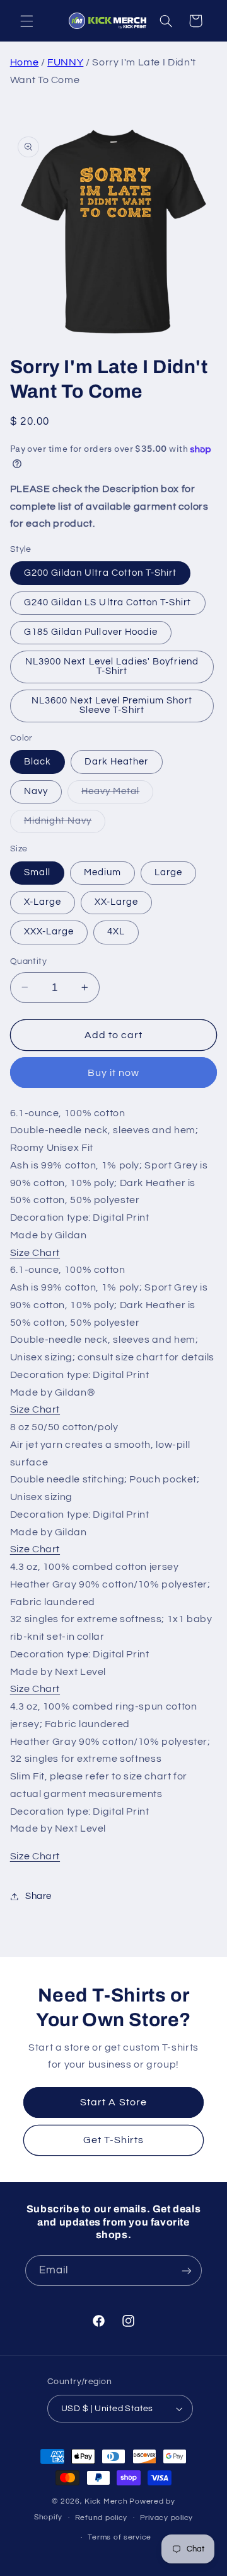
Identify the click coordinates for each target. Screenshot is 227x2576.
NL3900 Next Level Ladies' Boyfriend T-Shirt (112, 666)
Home (25, 62)
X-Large (43, 902)
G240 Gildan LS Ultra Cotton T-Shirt (108, 602)
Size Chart (35, 1253)
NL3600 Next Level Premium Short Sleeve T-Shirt (112, 705)
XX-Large (116, 902)
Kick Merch (106, 2501)
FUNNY (65, 62)
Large (168, 872)
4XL (116, 932)
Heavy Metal (118, 795)
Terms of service (119, 2537)
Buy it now (114, 1073)
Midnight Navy (65, 824)
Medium (102, 872)
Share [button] (38, 1896)
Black (38, 762)
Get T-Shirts (114, 2140)
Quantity (28, 961)
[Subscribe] (187, 2271)
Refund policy (102, 2518)
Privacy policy (166, 2518)
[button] (26, 21)
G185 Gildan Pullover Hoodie (91, 632)
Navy (36, 791)
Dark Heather (117, 762)
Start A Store (113, 2102)
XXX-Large (49, 932)
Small (37, 872)
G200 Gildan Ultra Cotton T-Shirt (101, 573)
